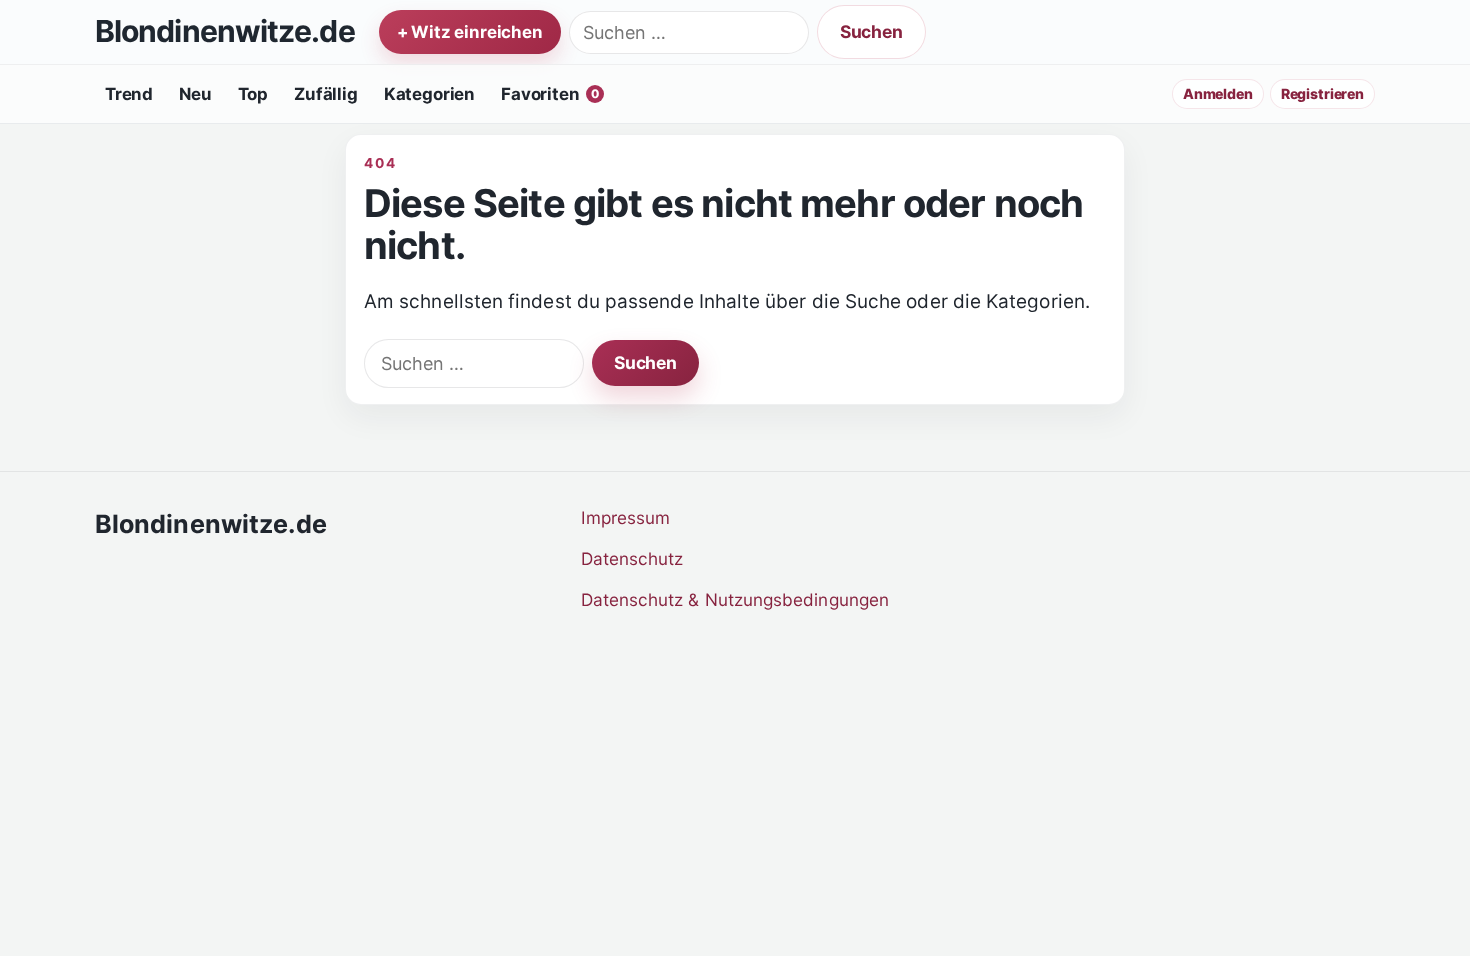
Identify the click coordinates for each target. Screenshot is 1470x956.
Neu (195, 94)
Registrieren (1322, 93)
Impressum (626, 517)
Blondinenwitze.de (225, 32)
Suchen (871, 31)
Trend (129, 94)
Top (253, 94)
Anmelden (1218, 93)
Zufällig (326, 94)
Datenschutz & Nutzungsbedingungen (735, 599)
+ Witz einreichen (470, 32)
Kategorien (429, 94)
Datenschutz (632, 558)
